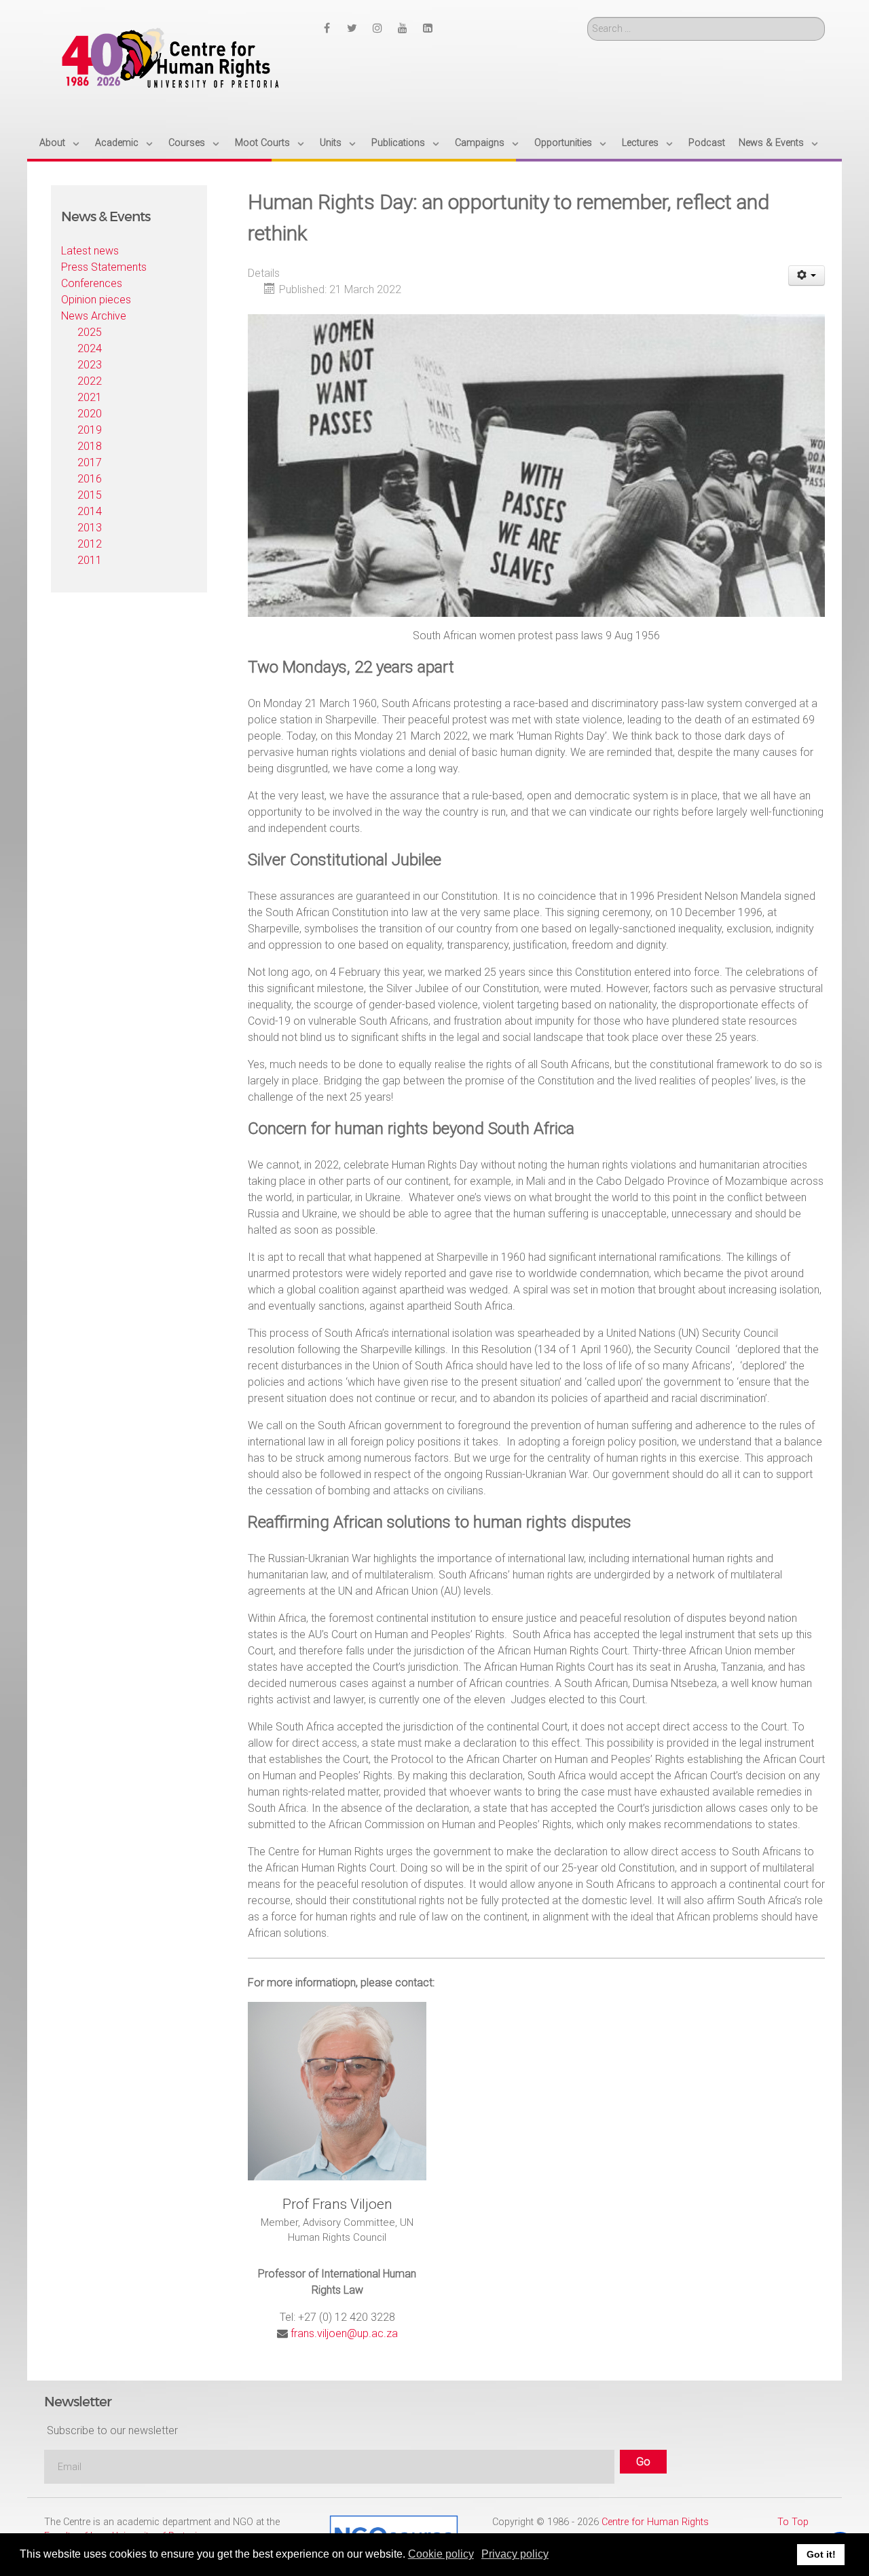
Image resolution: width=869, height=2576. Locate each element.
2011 (90, 560)
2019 (90, 430)
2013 (90, 528)
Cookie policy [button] (441, 2554)
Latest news (90, 251)
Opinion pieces (96, 300)
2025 (90, 332)
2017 (90, 462)
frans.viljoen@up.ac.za (344, 2333)
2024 (90, 348)
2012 (90, 544)
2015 (90, 495)
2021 (90, 397)
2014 (90, 511)
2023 (90, 365)
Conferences (92, 283)
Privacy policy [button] (515, 2554)
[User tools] (807, 276)
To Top (793, 2522)
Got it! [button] (821, 2554)
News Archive (94, 316)
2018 (90, 446)
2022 (90, 381)
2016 (90, 479)
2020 (90, 414)
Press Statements (104, 267)
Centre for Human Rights (655, 2522)
